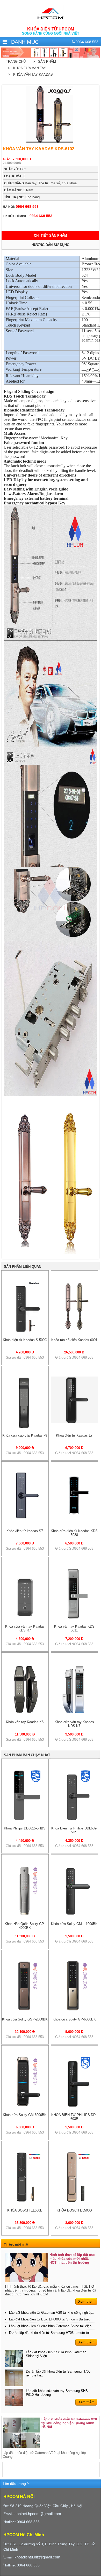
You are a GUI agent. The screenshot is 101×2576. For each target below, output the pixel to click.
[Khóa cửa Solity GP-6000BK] (75, 2011)
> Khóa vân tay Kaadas (29, 74)
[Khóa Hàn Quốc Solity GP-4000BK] (25, 1915)
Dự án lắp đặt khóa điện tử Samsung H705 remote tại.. (50, 2333)
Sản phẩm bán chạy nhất (27, 1755)
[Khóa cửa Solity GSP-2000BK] (25, 2011)
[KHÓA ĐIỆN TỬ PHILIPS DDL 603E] (75, 2106)
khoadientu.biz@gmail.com (37, 2557)
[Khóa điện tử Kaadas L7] (74, 1422)
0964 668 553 (21, 207)
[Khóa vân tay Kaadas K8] (25, 1713)
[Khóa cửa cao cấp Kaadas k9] (25, 1427)
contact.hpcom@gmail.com (38, 2514)
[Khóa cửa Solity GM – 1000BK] (75, 1915)
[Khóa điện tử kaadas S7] (25, 1517)
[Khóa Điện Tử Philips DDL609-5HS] (75, 1820)
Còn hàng (22, 197)
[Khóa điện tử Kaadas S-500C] (25, 1331)
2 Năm (19, 190)
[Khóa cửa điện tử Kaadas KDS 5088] (74, 1517)
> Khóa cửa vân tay (26, 68)
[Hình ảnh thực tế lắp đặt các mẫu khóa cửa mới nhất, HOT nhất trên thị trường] (27, 2268)
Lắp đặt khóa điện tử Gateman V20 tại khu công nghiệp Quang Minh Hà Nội (69, 2423)
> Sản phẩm (43, 62)
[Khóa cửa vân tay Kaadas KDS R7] (25, 1618)
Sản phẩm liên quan (23, 1267)
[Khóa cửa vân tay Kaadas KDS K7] (74, 1713)
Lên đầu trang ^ (16, 2484)
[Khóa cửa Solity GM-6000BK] (25, 2106)
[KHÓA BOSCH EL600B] (25, 2202)
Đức (15, 169)
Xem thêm (86, 2301)
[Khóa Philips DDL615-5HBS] (25, 1820)
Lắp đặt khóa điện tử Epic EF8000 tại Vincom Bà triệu (50, 2319)
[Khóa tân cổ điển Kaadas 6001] (74, 1331)
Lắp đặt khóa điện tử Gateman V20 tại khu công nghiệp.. (52, 2313)
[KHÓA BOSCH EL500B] (75, 2202)
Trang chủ (16, 62)
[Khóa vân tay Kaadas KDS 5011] (74, 1618)
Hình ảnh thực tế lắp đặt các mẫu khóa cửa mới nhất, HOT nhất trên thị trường (72, 2259)
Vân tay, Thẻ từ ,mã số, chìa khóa (40, 183)
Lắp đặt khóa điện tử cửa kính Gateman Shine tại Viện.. (51, 2326)
